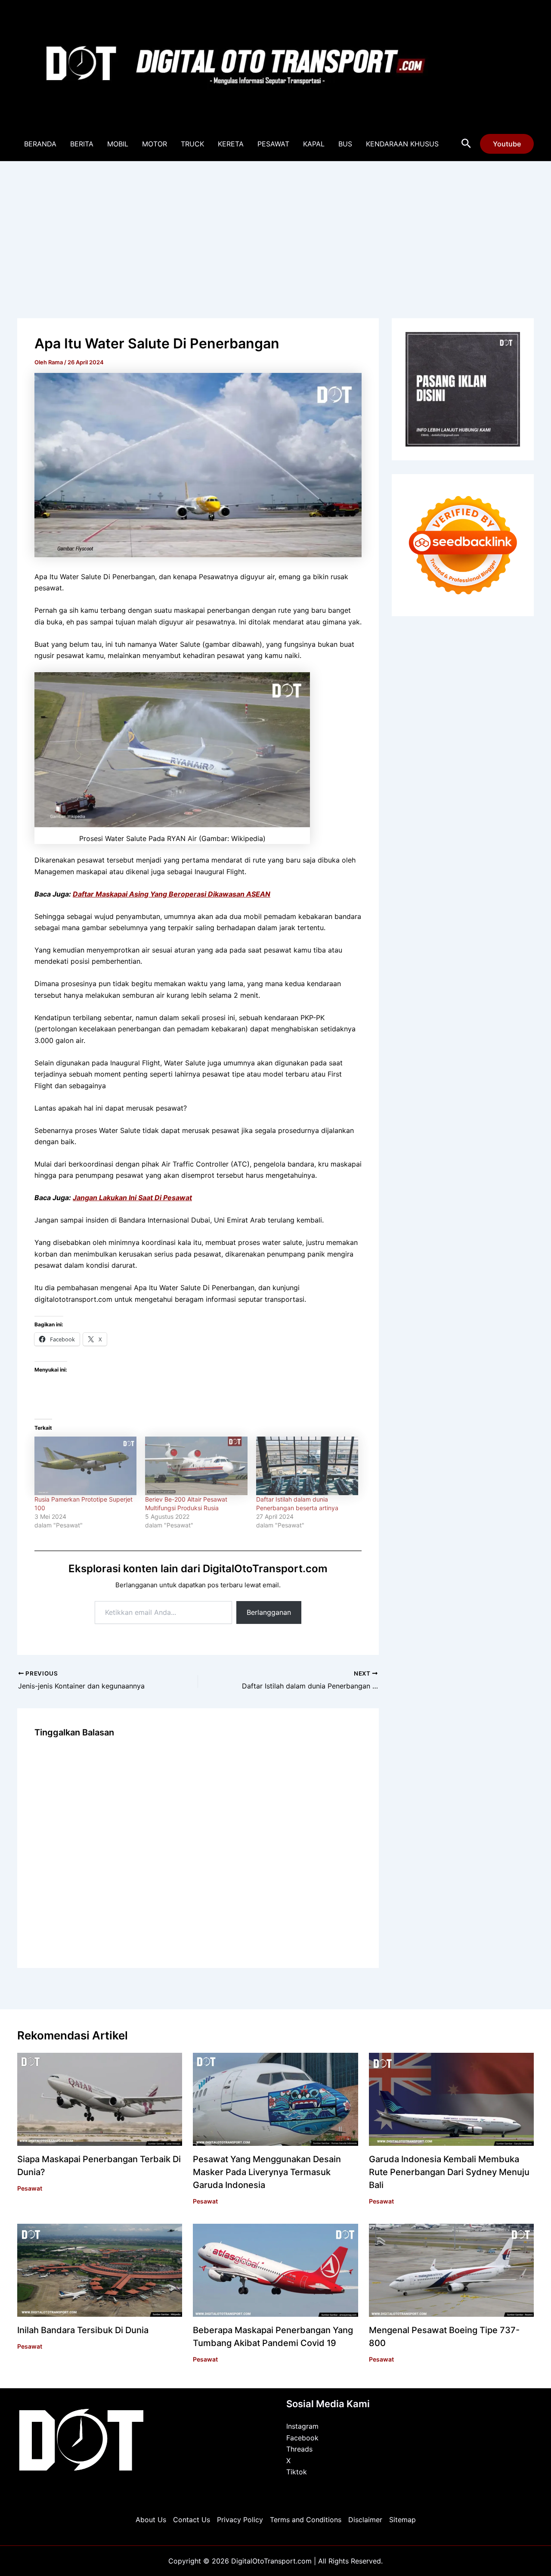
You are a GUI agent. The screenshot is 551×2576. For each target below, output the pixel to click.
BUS (345, 144)
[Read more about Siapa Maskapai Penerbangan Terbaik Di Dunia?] (100, 2099)
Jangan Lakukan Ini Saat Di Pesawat (132, 1198)
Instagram (302, 2426)
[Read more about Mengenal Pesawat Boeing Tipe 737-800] (451, 2270)
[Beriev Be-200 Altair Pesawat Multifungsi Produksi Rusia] (196, 1466)
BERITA (82, 144)
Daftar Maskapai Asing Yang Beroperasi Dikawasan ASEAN (172, 894)
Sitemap (402, 2520)
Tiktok (297, 2472)
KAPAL (314, 144)
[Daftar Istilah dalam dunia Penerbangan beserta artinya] (307, 1466)
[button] (466, 144)
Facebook (302, 2438)
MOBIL (118, 144)
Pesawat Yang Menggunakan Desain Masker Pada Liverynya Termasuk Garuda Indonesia (267, 2172)
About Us (151, 2520)
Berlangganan (269, 1612)
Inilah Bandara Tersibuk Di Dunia (83, 2330)
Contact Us (192, 2520)
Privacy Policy (240, 2520)
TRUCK (192, 144)
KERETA (231, 144)
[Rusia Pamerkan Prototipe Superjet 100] (85, 1466)
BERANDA (40, 144)
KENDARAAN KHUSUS (402, 144)
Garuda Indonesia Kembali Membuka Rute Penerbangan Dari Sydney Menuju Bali (449, 2172)
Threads (299, 2449)
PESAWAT (273, 144)
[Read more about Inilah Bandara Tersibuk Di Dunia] (100, 2270)
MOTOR (155, 144)
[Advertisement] (275, 226)
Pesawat (30, 2188)
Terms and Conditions (306, 2520)
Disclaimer (365, 2520)
